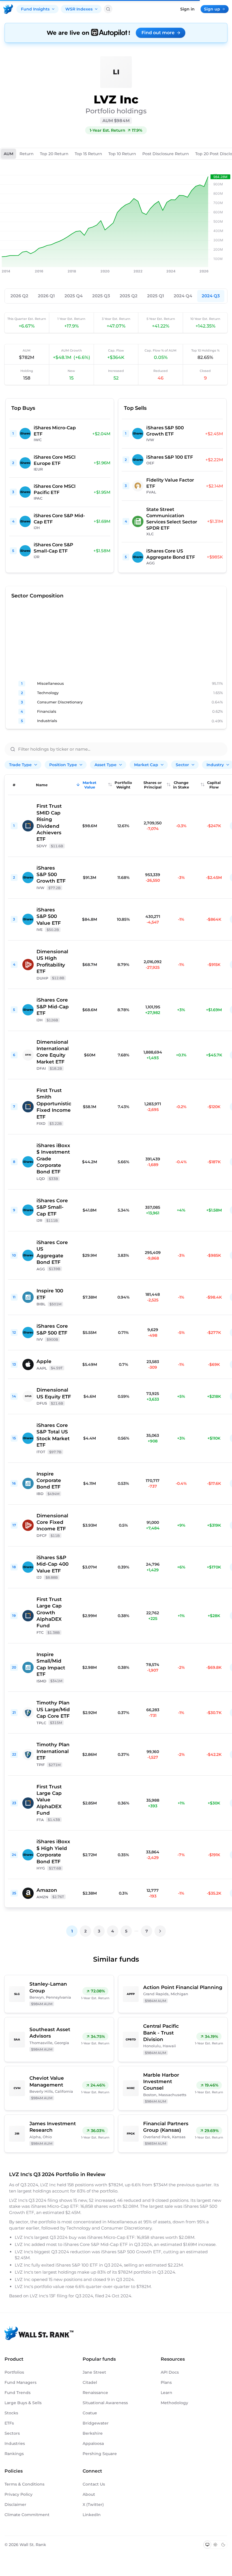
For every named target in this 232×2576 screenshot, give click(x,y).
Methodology (174, 2403)
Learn (167, 2393)
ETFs (9, 2423)
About (89, 2494)
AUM (8, 154)
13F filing (59, 2296)
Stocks (11, 2413)
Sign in (187, 9)
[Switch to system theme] (207, 2545)
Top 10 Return (122, 154)
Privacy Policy (19, 2494)
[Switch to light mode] (215, 2545)
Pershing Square (100, 2454)
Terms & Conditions (24, 2484)
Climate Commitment (27, 2515)
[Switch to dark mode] (223, 2545)
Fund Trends (18, 2393)
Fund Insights (35, 9)
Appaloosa (93, 2443)
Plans (166, 2382)
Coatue (90, 2413)
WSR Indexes (79, 9)
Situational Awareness (105, 2403)
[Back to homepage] (8, 9)
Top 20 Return (54, 154)
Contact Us (94, 2484)
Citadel (90, 2382)
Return (27, 154)
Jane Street (94, 2372)
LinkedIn (92, 2515)
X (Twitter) (93, 2504)
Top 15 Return (88, 154)
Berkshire (93, 2433)
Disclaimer (15, 2504)
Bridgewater (96, 2423)
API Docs (170, 2372)
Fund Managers (21, 2382)
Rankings (14, 2454)
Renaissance (95, 2393)
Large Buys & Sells (23, 2403)
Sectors (12, 2433)
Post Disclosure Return (166, 154)
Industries (15, 2443)
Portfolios (14, 2372)
